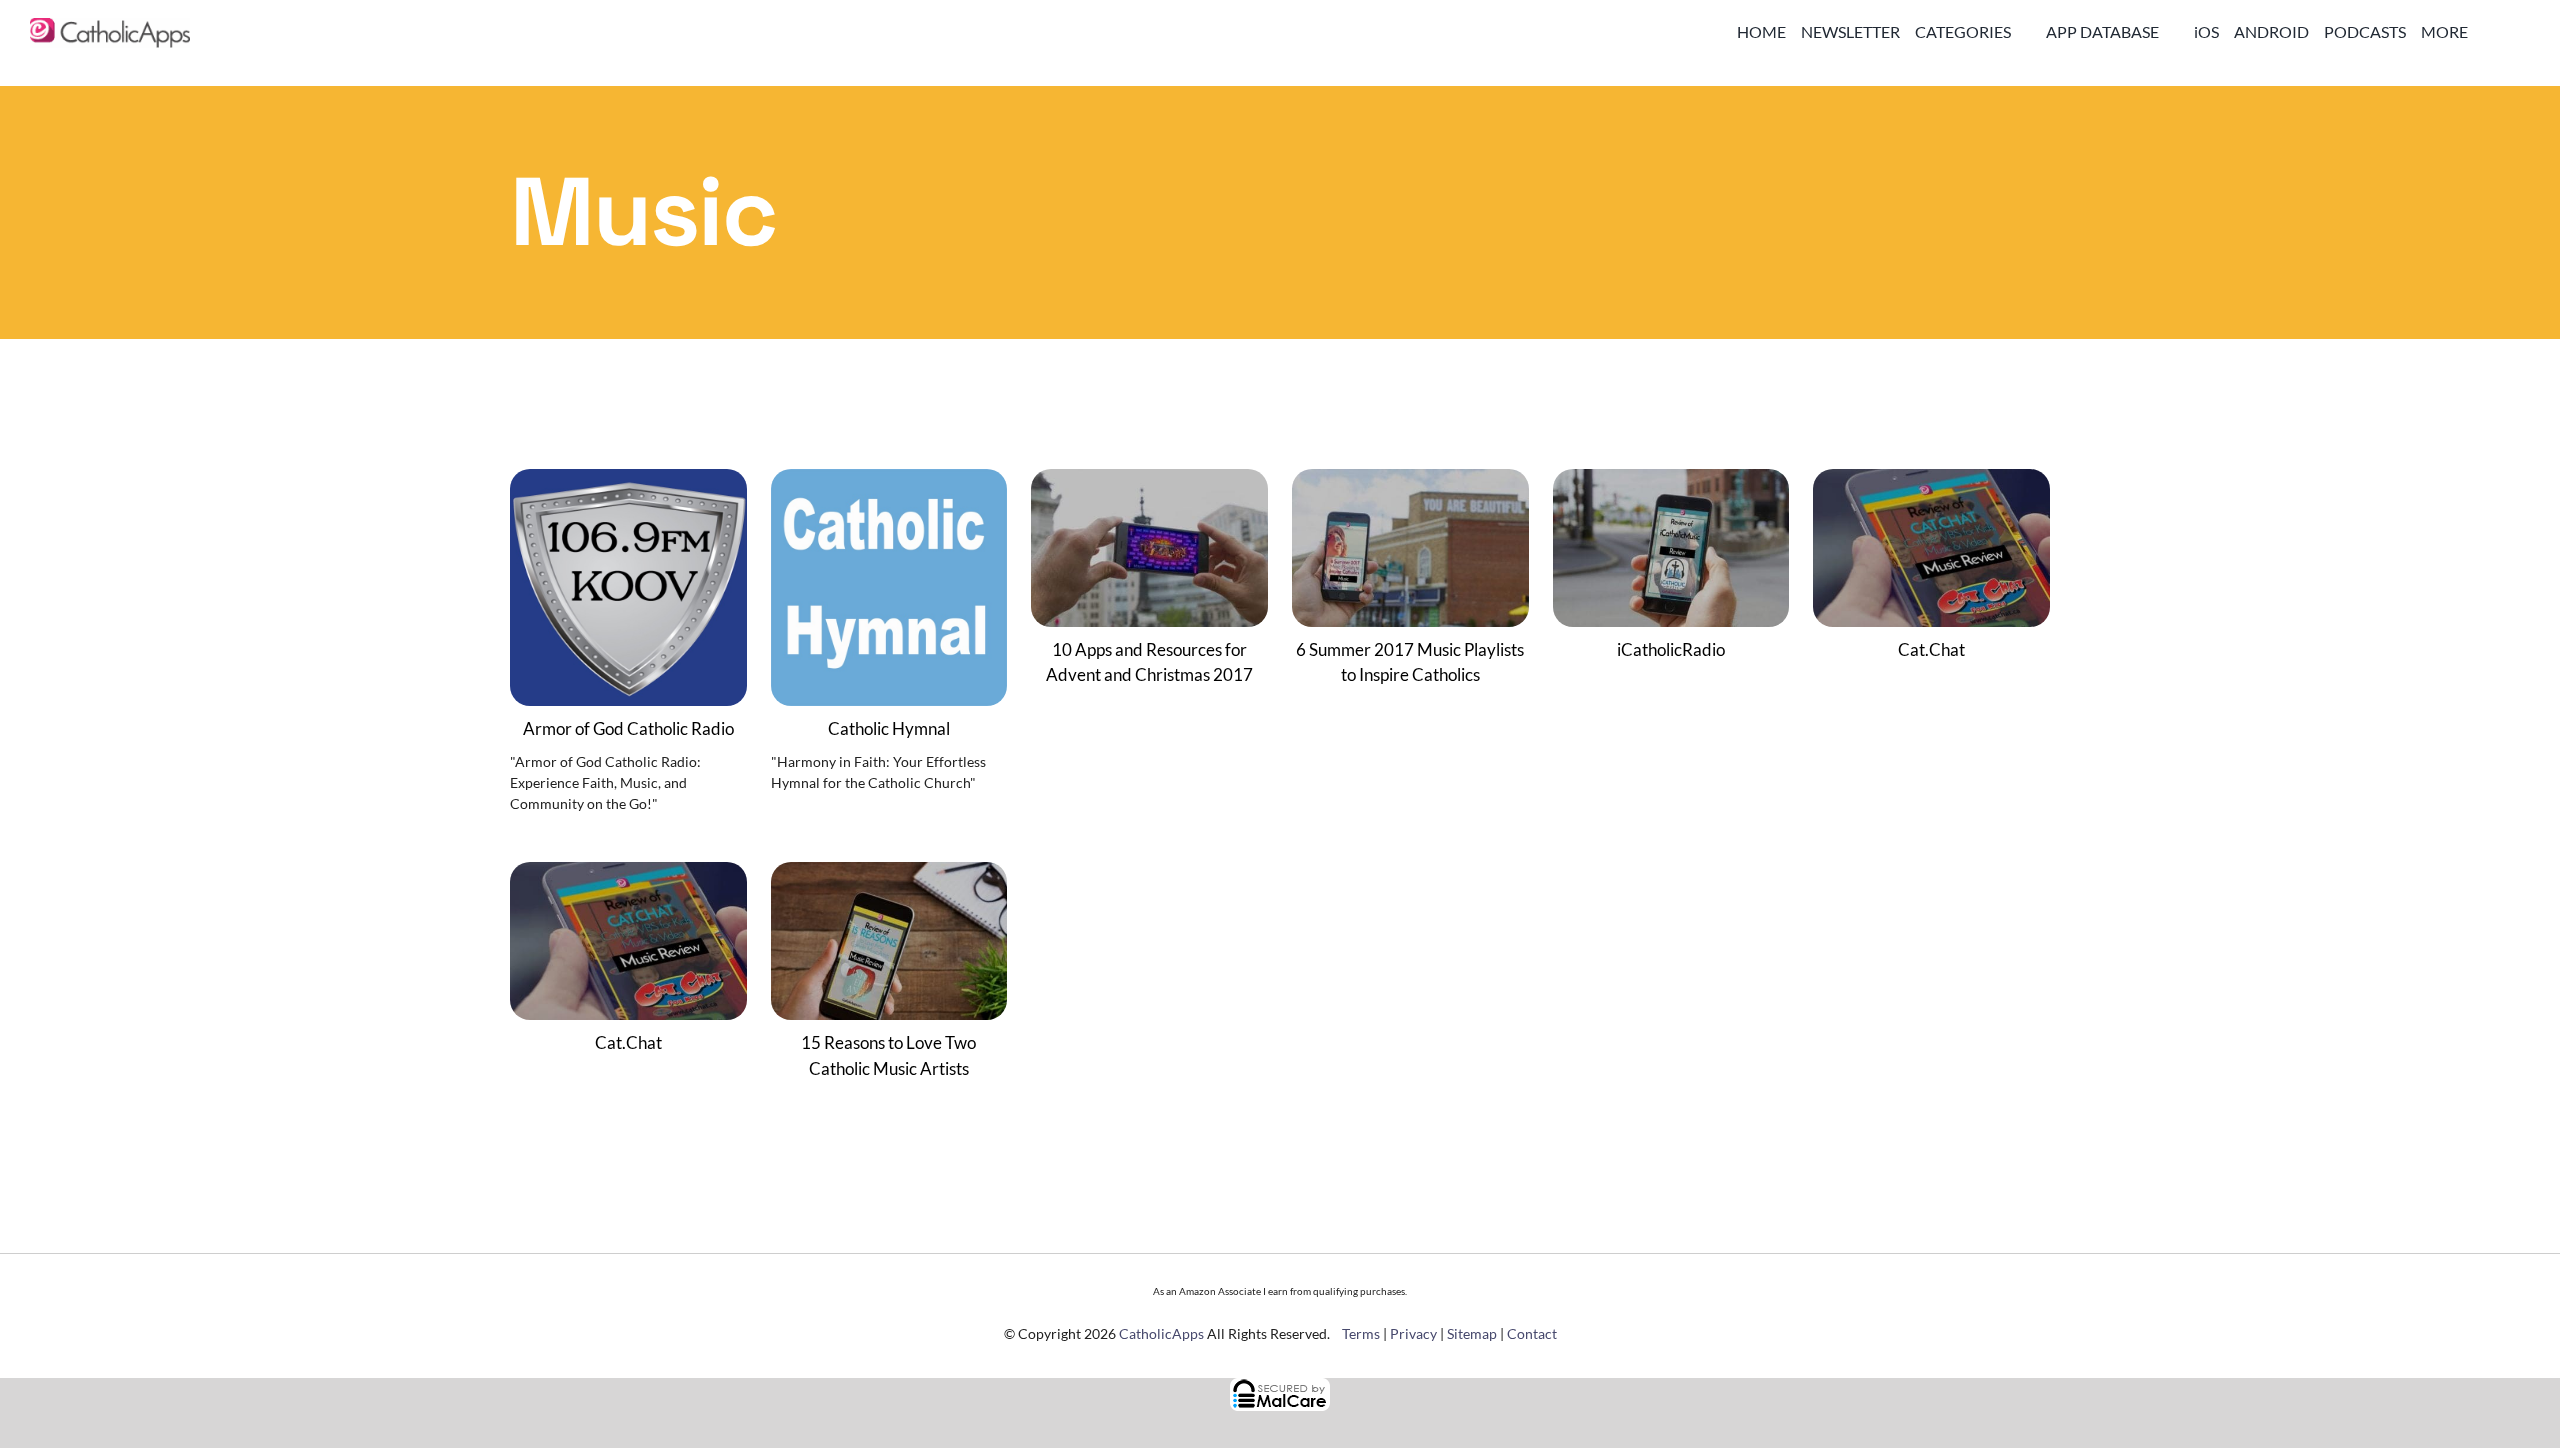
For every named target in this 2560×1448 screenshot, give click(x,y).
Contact (1532, 1333)
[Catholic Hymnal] (889, 482)
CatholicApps (1161, 1333)
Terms (1361, 1333)
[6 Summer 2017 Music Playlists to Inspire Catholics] (1410, 482)
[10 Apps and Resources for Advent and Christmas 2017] (1149, 482)
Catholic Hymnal (889, 728)
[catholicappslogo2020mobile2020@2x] (110, 27)
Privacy (1413, 1333)
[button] (2515, 32)
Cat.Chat (1931, 649)
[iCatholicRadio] (1671, 482)
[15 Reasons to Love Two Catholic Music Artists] (889, 875)
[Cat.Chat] (1931, 482)
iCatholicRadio (1671, 649)
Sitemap (1472, 1333)
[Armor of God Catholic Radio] (628, 482)
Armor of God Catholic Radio (628, 728)
